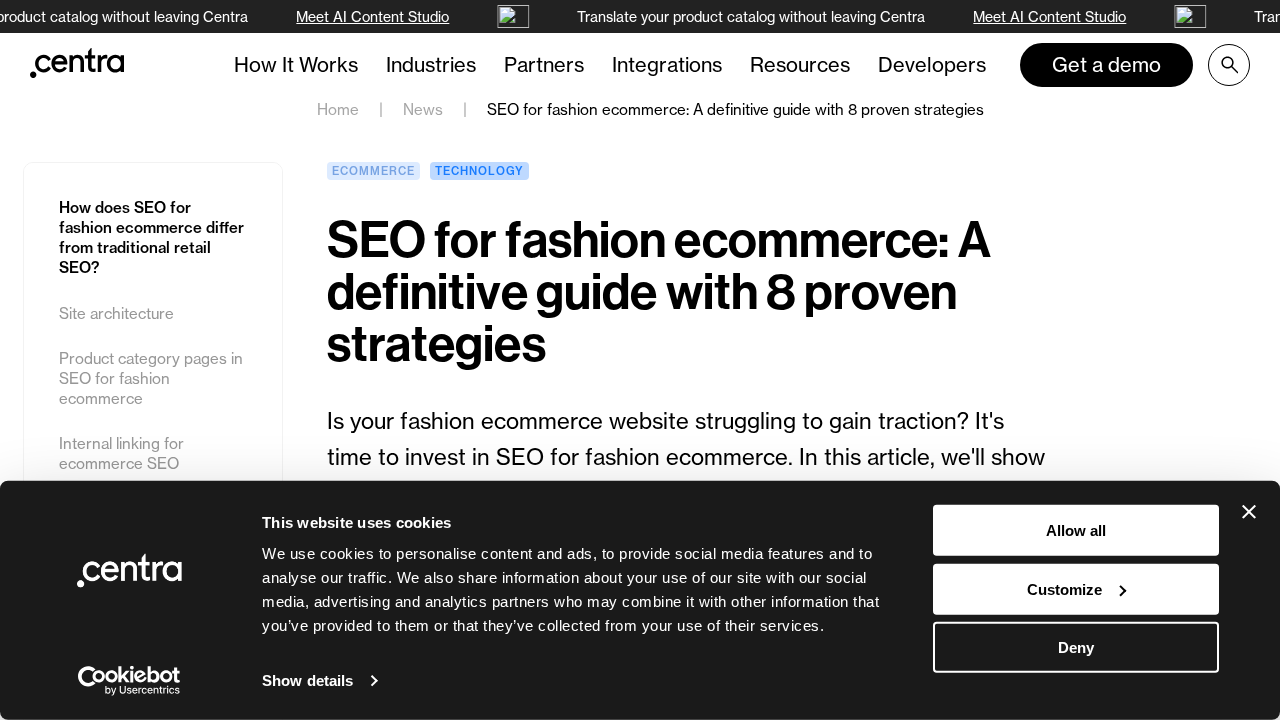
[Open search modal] (1229, 65)
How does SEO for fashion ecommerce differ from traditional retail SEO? (151, 237)
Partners (544, 64)
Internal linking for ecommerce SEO (121, 453)
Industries (431, 64)
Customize (1064, 588)
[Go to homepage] (77, 63)
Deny (1076, 647)
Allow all (1076, 530)
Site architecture (118, 313)
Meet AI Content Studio (371, 16)
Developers (932, 64)
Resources (800, 64)
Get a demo (1106, 64)
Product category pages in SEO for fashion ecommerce (151, 378)
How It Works (296, 64)
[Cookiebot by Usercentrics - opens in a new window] (129, 681)
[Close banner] (1249, 512)
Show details (307, 680)
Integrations (667, 64)
